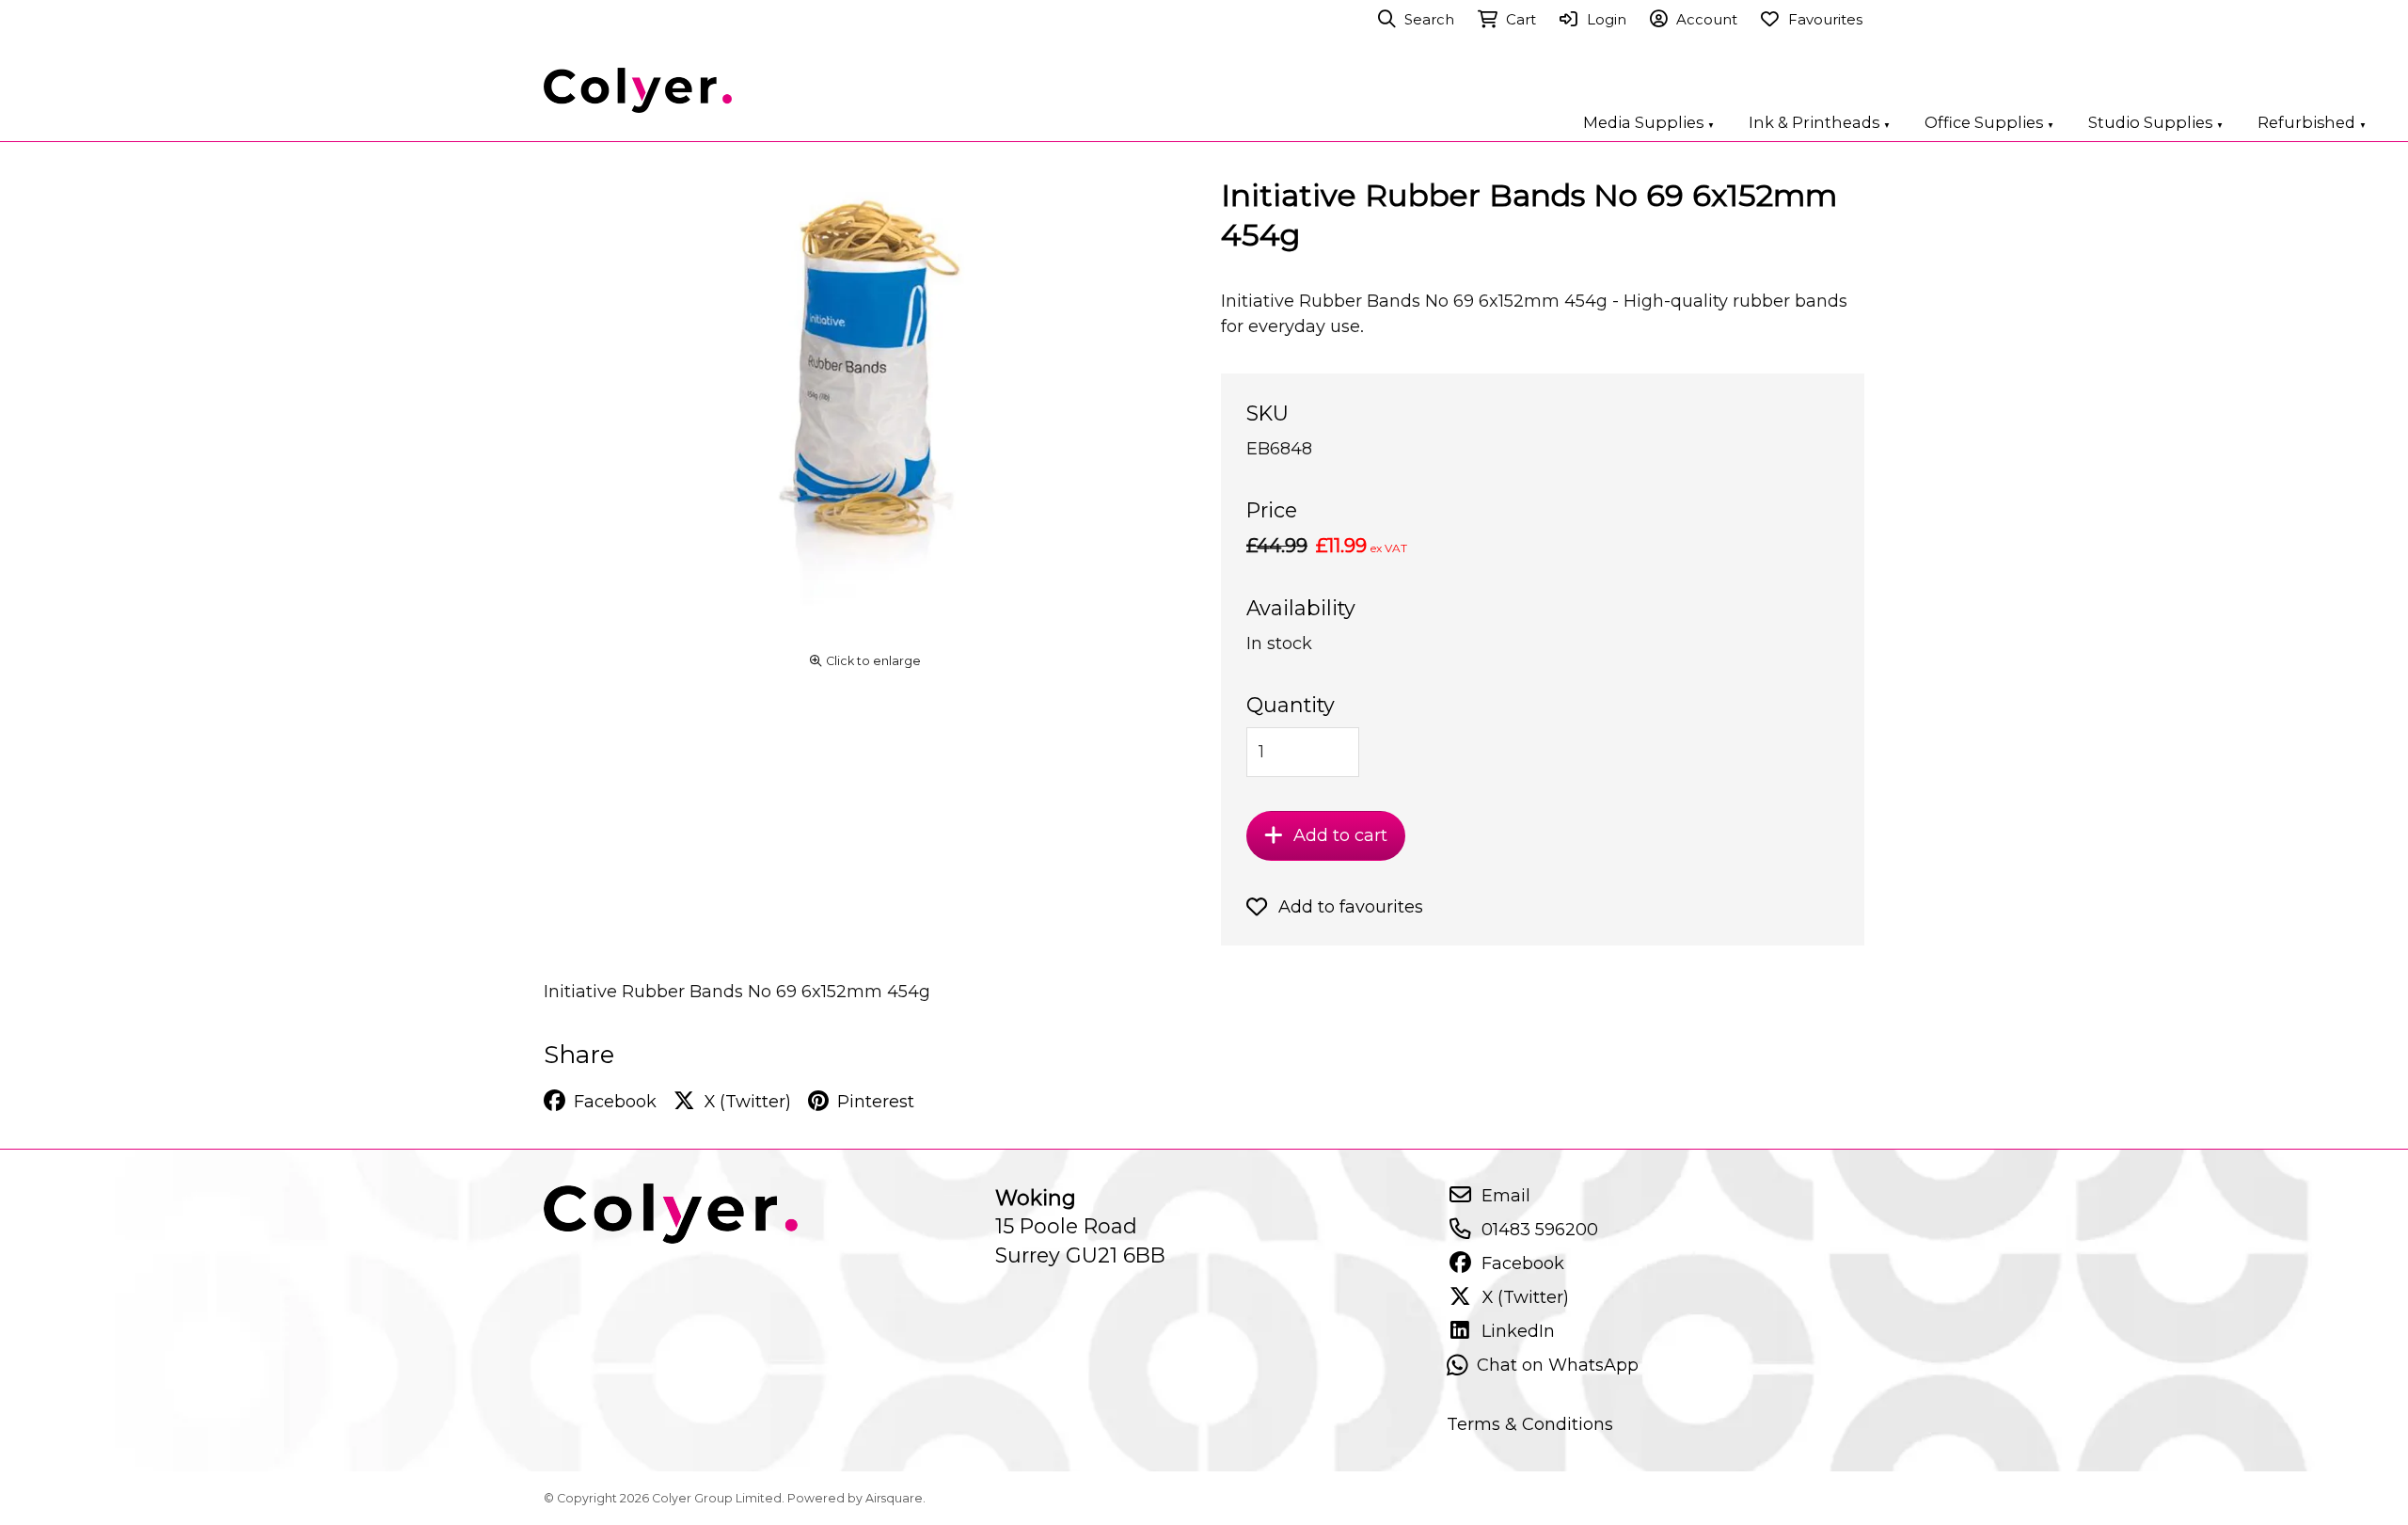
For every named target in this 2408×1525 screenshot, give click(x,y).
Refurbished (2312, 122)
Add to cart (1340, 835)
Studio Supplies (2156, 122)
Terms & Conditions (1530, 1424)
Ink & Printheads (1820, 122)
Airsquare (894, 1498)
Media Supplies (1649, 122)
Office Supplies (1989, 122)
